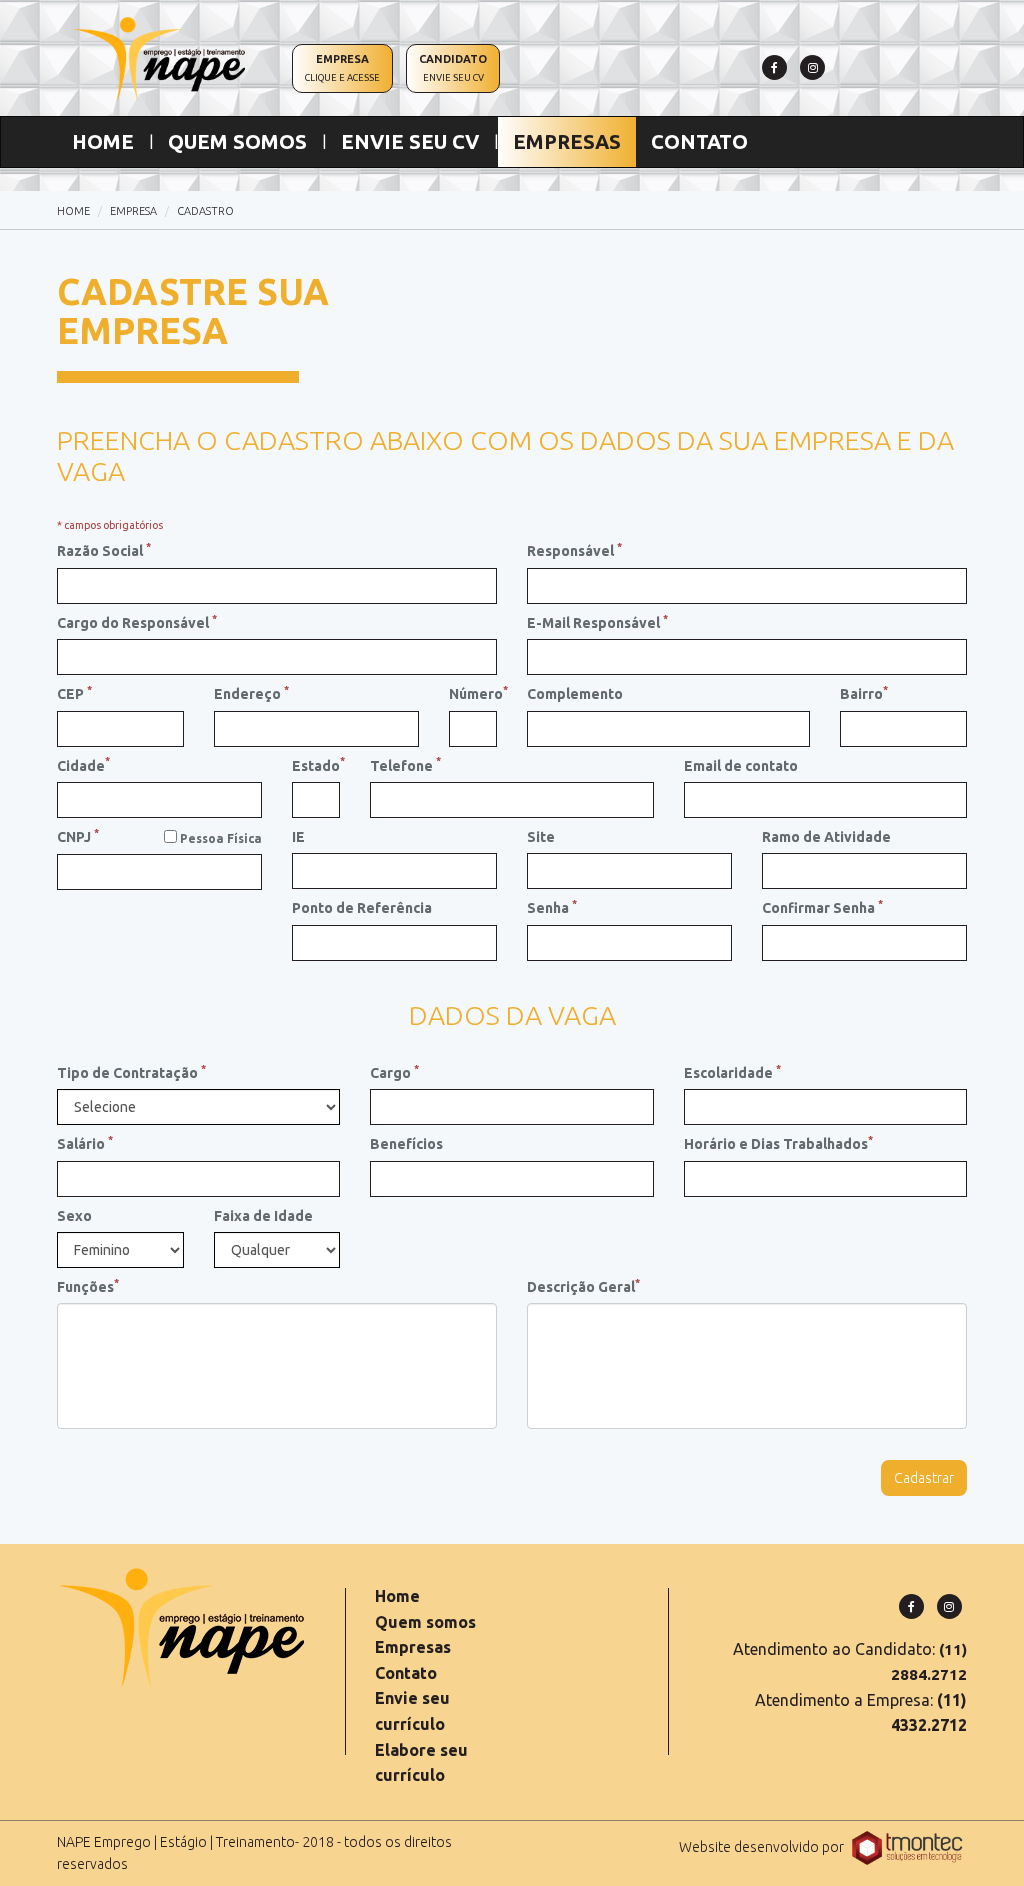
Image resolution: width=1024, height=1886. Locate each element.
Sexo (74, 1216)
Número (473, 693)
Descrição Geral (583, 1286)
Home (397, 1596)
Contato (406, 1673)
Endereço (251, 693)
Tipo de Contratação (131, 1072)
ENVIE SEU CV (410, 141)
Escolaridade (732, 1072)
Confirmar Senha (822, 907)
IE (298, 837)
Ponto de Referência (362, 908)
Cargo (394, 1072)
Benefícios (406, 1144)
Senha (552, 907)
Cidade (83, 764)
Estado (316, 764)
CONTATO (699, 141)
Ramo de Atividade (826, 837)
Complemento (575, 694)
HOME (110, 141)
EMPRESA (342, 68)
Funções (88, 1286)
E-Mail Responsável (597, 622)
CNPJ (78, 836)
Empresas (413, 1647)
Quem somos (425, 1622)
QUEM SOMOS (237, 141)
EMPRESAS (567, 141)
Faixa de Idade (263, 1216)
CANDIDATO (453, 68)
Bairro (864, 693)
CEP (74, 693)
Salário (85, 1143)
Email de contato (741, 766)
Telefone (405, 764)
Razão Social (104, 550)
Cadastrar (924, 1478)
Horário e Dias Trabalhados (778, 1143)
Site (541, 837)
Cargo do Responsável (137, 622)
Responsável (574, 550)
